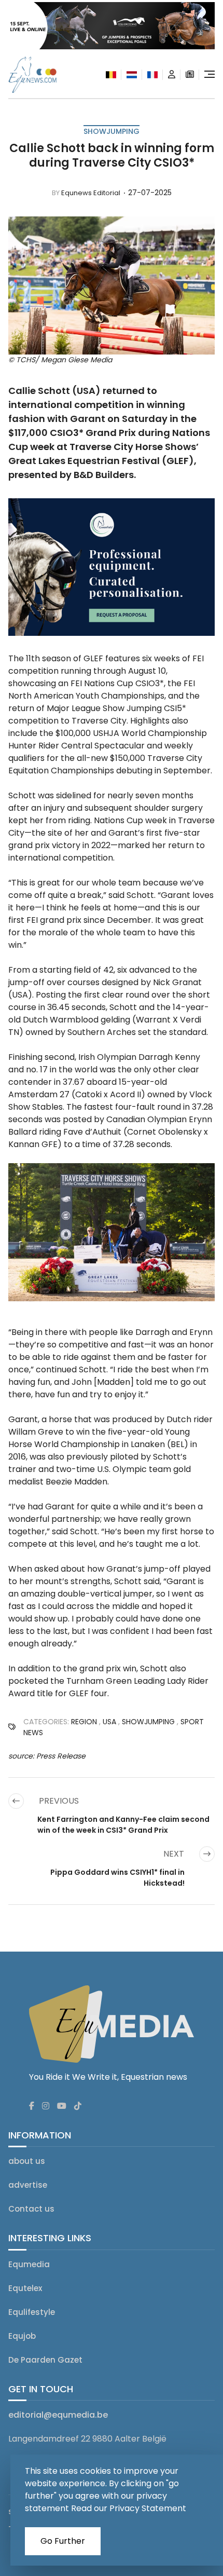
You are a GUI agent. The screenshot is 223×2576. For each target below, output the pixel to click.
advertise (28, 2185)
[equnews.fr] (152, 75)
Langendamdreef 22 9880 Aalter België (87, 2439)
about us (27, 2161)
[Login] (172, 75)
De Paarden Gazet (45, 2360)
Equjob (22, 2336)
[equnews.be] (111, 75)
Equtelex (25, 2288)
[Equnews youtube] (62, 2106)
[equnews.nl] (132, 75)
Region (84, 1722)
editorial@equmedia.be (58, 2415)
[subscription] (190, 75)
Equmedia (29, 2264)
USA (109, 1722)
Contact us (31, 2209)
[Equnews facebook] (32, 2106)
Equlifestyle (32, 2312)
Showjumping (112, 131)
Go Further (63, 2541)
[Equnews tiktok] (78, 2106)
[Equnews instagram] (46, 2106)
